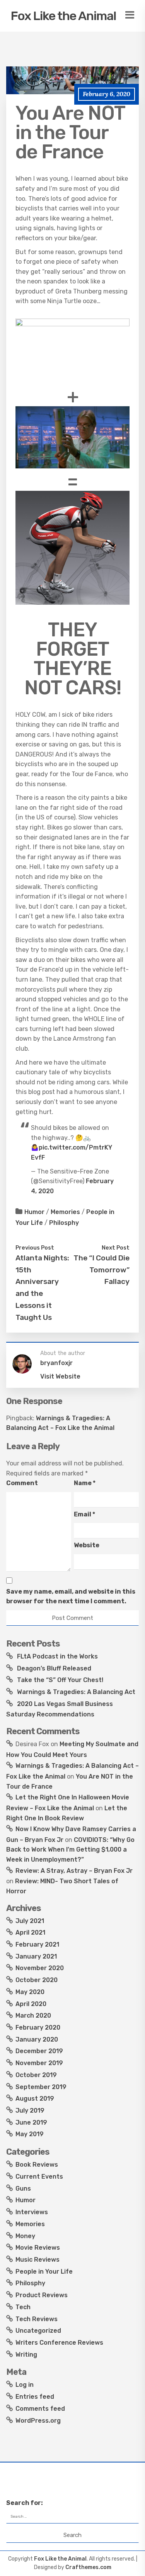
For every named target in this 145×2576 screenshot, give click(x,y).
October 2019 (36, 2075)
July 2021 (30, 1921)
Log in (25, 2385)
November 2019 (39, 2063)
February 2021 (37, 1944)
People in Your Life (44, 2272)
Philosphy (64, 1223)
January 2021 (36, 1956)
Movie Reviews (38, 2248)
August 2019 (35, 2099)
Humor (34, 1212)
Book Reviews (37, 2165)
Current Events (39, 2177)
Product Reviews (42, 2295)
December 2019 (39, 2051)
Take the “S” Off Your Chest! (60, 1680)
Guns (23, 2188)
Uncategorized (38, 2331)
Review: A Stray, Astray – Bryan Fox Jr (74, 1871)
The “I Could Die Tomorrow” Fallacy (101, 1270)
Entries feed (35, 2397)
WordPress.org (38, 2421)
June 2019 (31, 2122)
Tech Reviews (37, 2319)
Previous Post (35, 1248)
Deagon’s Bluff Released (54, 1668)
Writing (26, 2355)
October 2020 (37, 1980)
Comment (22, 1483)
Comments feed (40, 2409)
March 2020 (33, 2016)
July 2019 (30, 2110)
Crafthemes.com (88, 2567)
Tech (23, 2307)
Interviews (32, 2212)
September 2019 (41, 2087)
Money (25, 2236)
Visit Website (60, 1376)
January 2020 (37, 2039)
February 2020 (38, 2027)
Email (84, 1514)
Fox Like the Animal (63, 16)
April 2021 (30, 1932)
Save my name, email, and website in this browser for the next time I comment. (71, 1597)
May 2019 (30, 2134)
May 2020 (30, 1992)
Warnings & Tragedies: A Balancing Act (76, 1692)
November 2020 (40, 1968)
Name (85, 1483)
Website (87, 1545)
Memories (65, 1212)
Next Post (116, 1248)
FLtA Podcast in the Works (57, 1656)
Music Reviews (38, 2260)
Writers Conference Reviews (59, 2343)
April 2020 (31, 2004)
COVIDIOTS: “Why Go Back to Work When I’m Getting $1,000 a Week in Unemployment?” (70, 1850)
